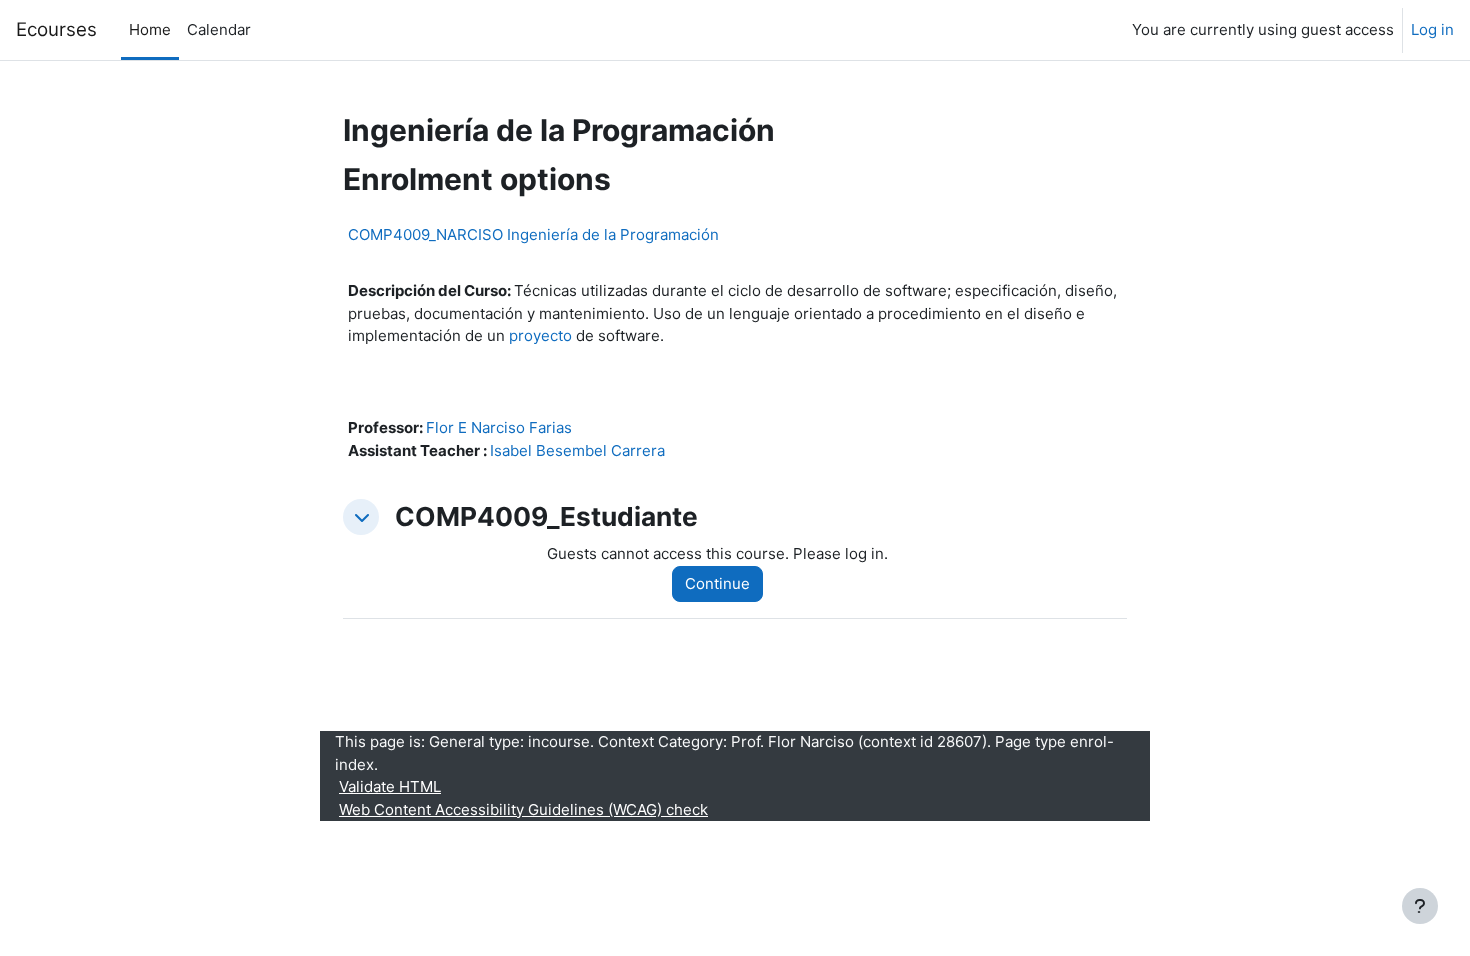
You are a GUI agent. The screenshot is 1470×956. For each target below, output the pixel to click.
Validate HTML (390, 786)
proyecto (540, 335)
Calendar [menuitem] (219, 29)
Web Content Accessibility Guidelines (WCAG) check (523, 809)
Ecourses (56, 29)
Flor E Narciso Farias (499, 427)
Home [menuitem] (150, 29)
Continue (717, 583)
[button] (361, 517)
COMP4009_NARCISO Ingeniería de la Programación (533, 234)
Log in (1432, 29)
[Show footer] (1420, 906)
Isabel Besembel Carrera (577, 450)
